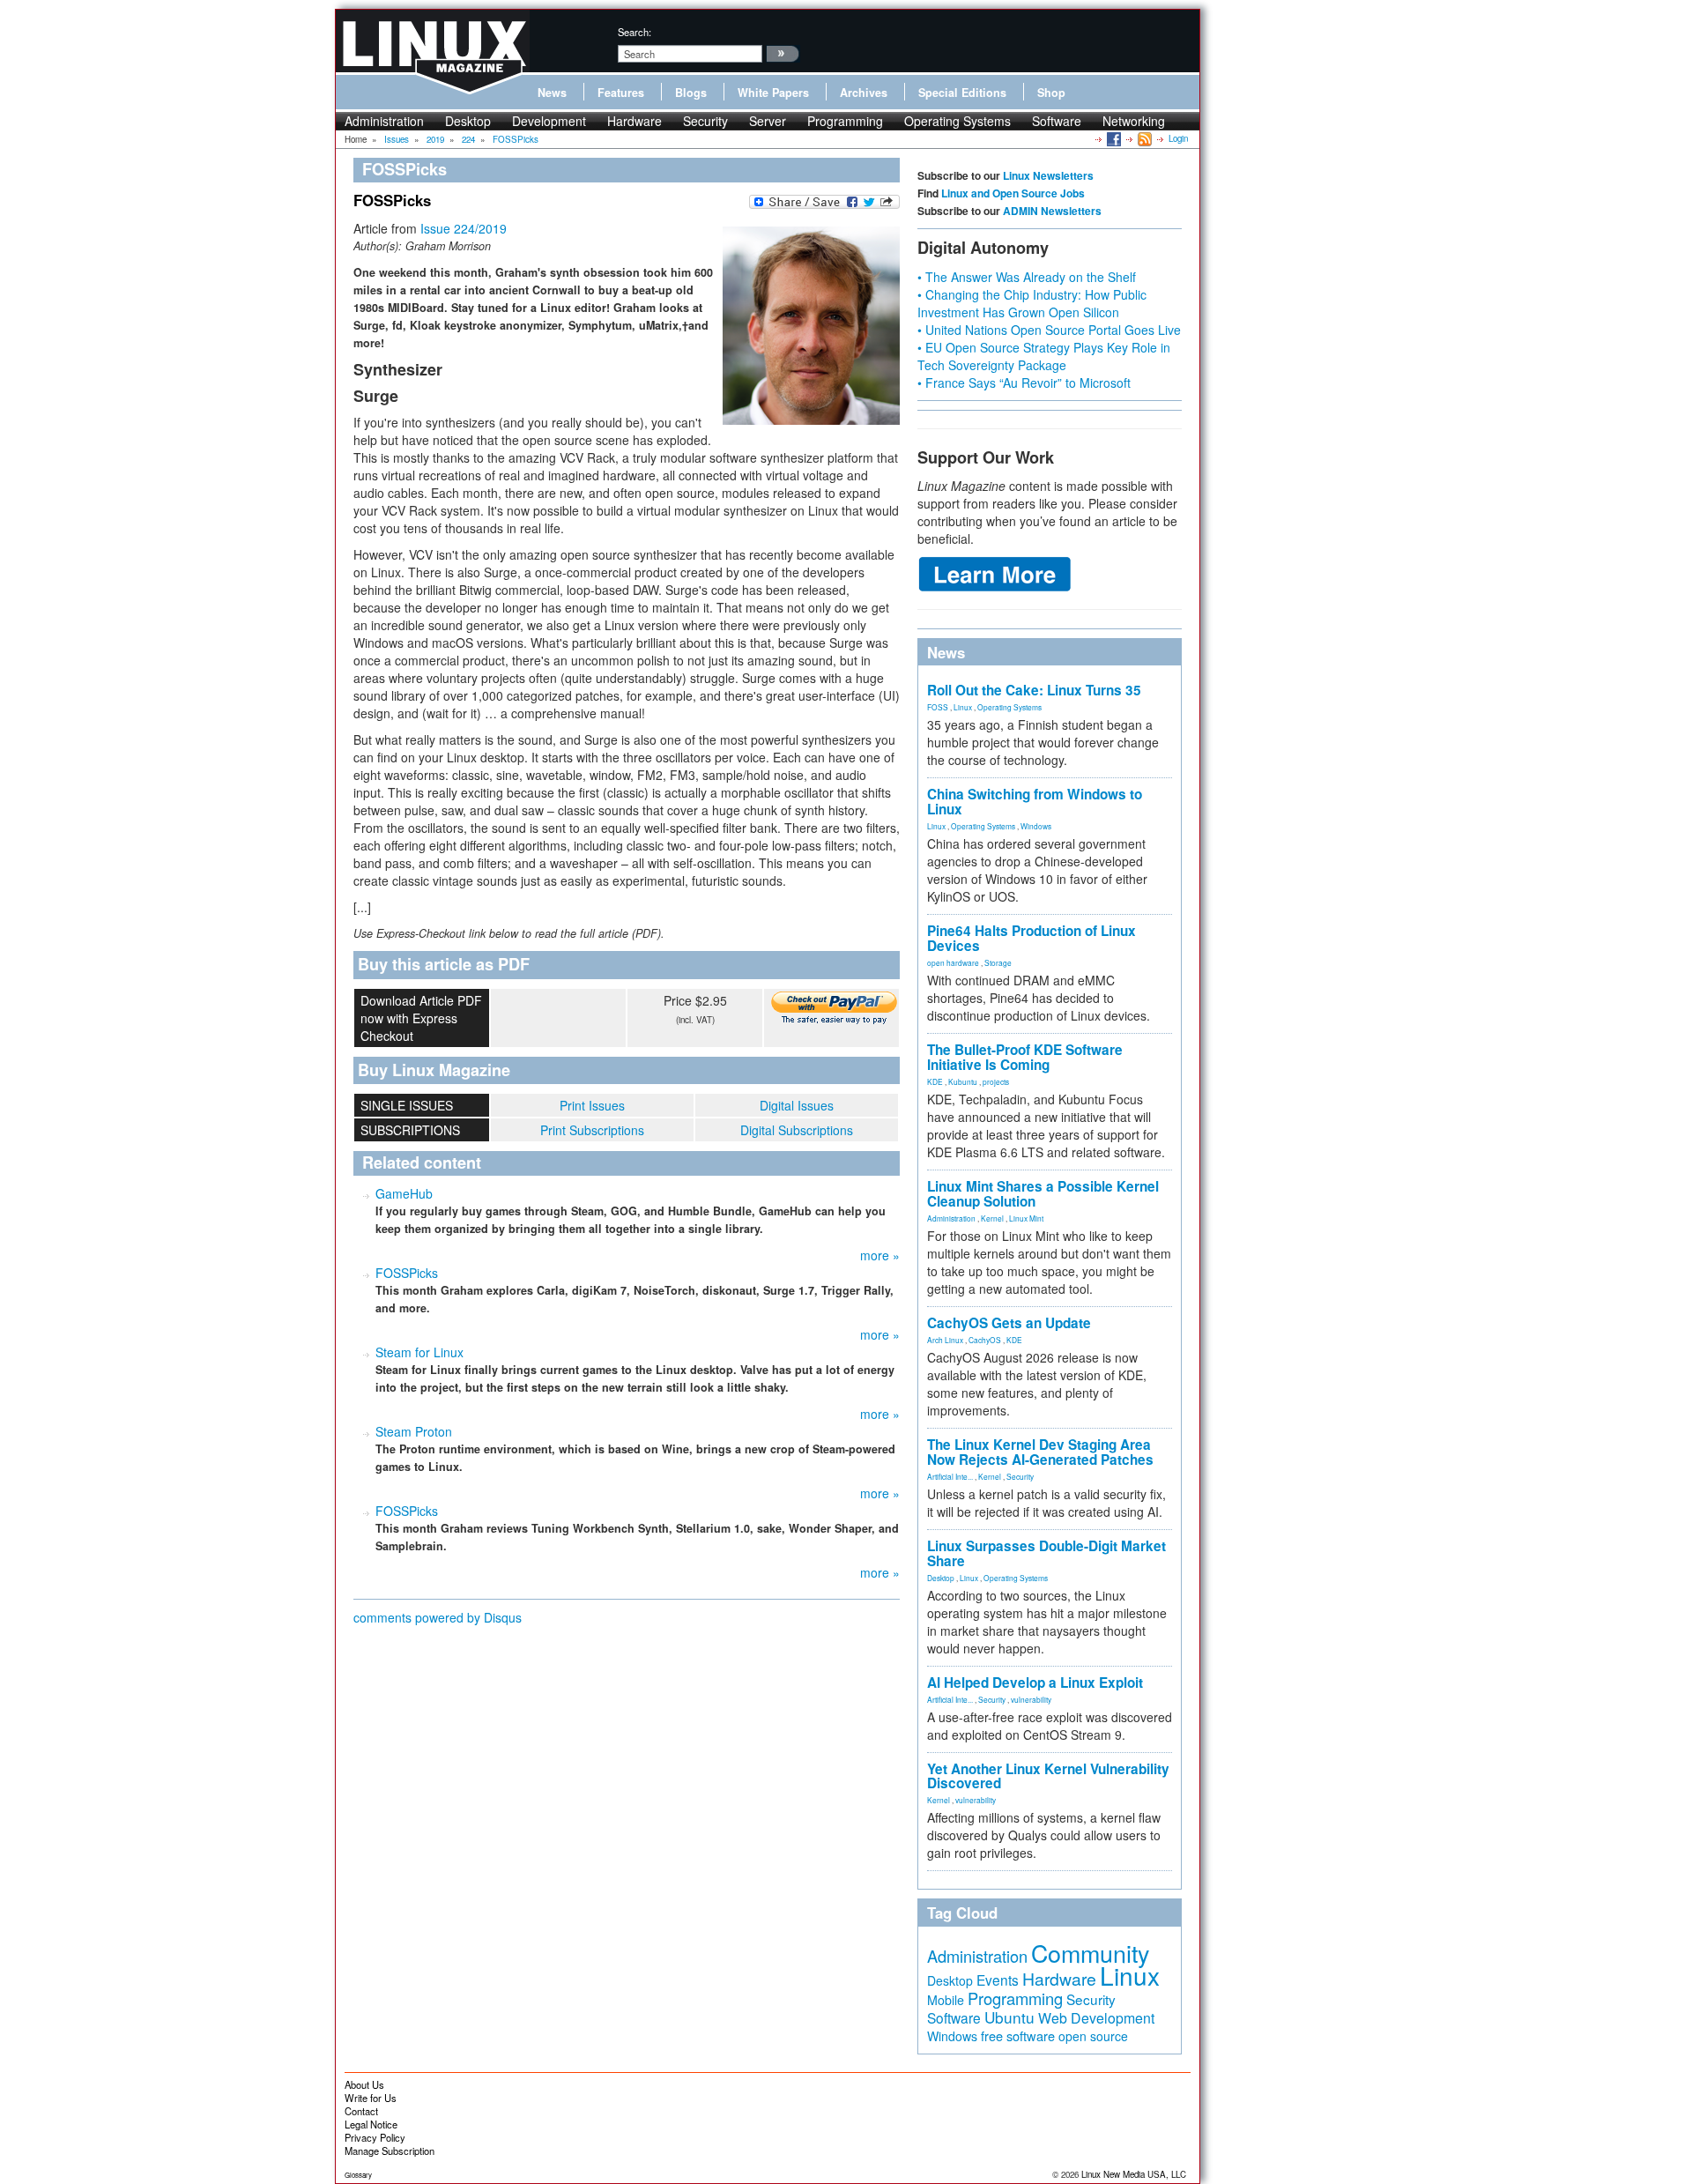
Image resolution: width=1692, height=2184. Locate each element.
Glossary (358, 2175)
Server (768, 121)
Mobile (946, 2000)
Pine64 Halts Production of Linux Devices (1032, 938)
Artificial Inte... (950, 1476)
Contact (361, 2111)
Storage (998, 962)
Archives (864, 93)
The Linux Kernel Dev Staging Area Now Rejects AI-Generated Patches (1040, 1452)
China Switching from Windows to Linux (1035, 802)
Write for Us (371, 2098)
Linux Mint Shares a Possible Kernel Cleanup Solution (1043, 1194)
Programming (845, 121)
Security (705, 121)
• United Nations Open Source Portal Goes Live (1049, 330)
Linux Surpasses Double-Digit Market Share (1046, 1553)
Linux (963, 707)
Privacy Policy (375, 2137)
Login (1178, 138)
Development (549, 121)
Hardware (634, 121)
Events (998, 1980)
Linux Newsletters (1048, 175)
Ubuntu (1009, 2017)
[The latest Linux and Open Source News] (1143, 138)
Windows (1036, 826)
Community (1090, 1953)
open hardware (953, 962)
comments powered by (438, 1617)
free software (1018, 2035)
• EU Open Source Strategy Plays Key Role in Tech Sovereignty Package (1044, 356)
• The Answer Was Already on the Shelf (1027, 277)
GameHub (404, 1193)
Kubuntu (963, 1081)
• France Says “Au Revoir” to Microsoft (1024, 383)
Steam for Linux (419, 1352)
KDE (935, 1081)
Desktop (468, 121)
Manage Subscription (390, 2151)
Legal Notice (371, 2124)
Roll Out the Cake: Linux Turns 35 (1034, 690)
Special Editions (962, 93)
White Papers (773, 93)
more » (880, 1255)
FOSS (938, 707)
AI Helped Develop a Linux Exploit (1035, 1683)
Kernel (992, 1218)
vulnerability (1031, 1699)
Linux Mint (1026, 1218)
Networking (1134, 121)
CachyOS (985, 1340)
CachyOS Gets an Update (1009, 1323)
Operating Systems (957, 121)
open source (1093, 2036)
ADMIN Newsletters (1052, 211)
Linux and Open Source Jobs (1013, 193)
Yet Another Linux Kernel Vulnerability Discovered (1048, 1776)
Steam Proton (414, 1431)
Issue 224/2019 (464, 228)
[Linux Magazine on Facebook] (1113, 138)
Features (621, 93)
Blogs (691, 93)
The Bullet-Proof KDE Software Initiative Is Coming (1025, 1057)
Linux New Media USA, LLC (1134, 2174)
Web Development (1096, 2018)
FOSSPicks (407, 1273)
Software (1057, 121)
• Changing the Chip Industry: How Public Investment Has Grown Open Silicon (1032, 303)
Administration (384, 121)
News (552, 93)
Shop (1051, 93)
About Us (364, 2084)
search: (634, 32)
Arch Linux (945, 1340)
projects (996, 1081)
